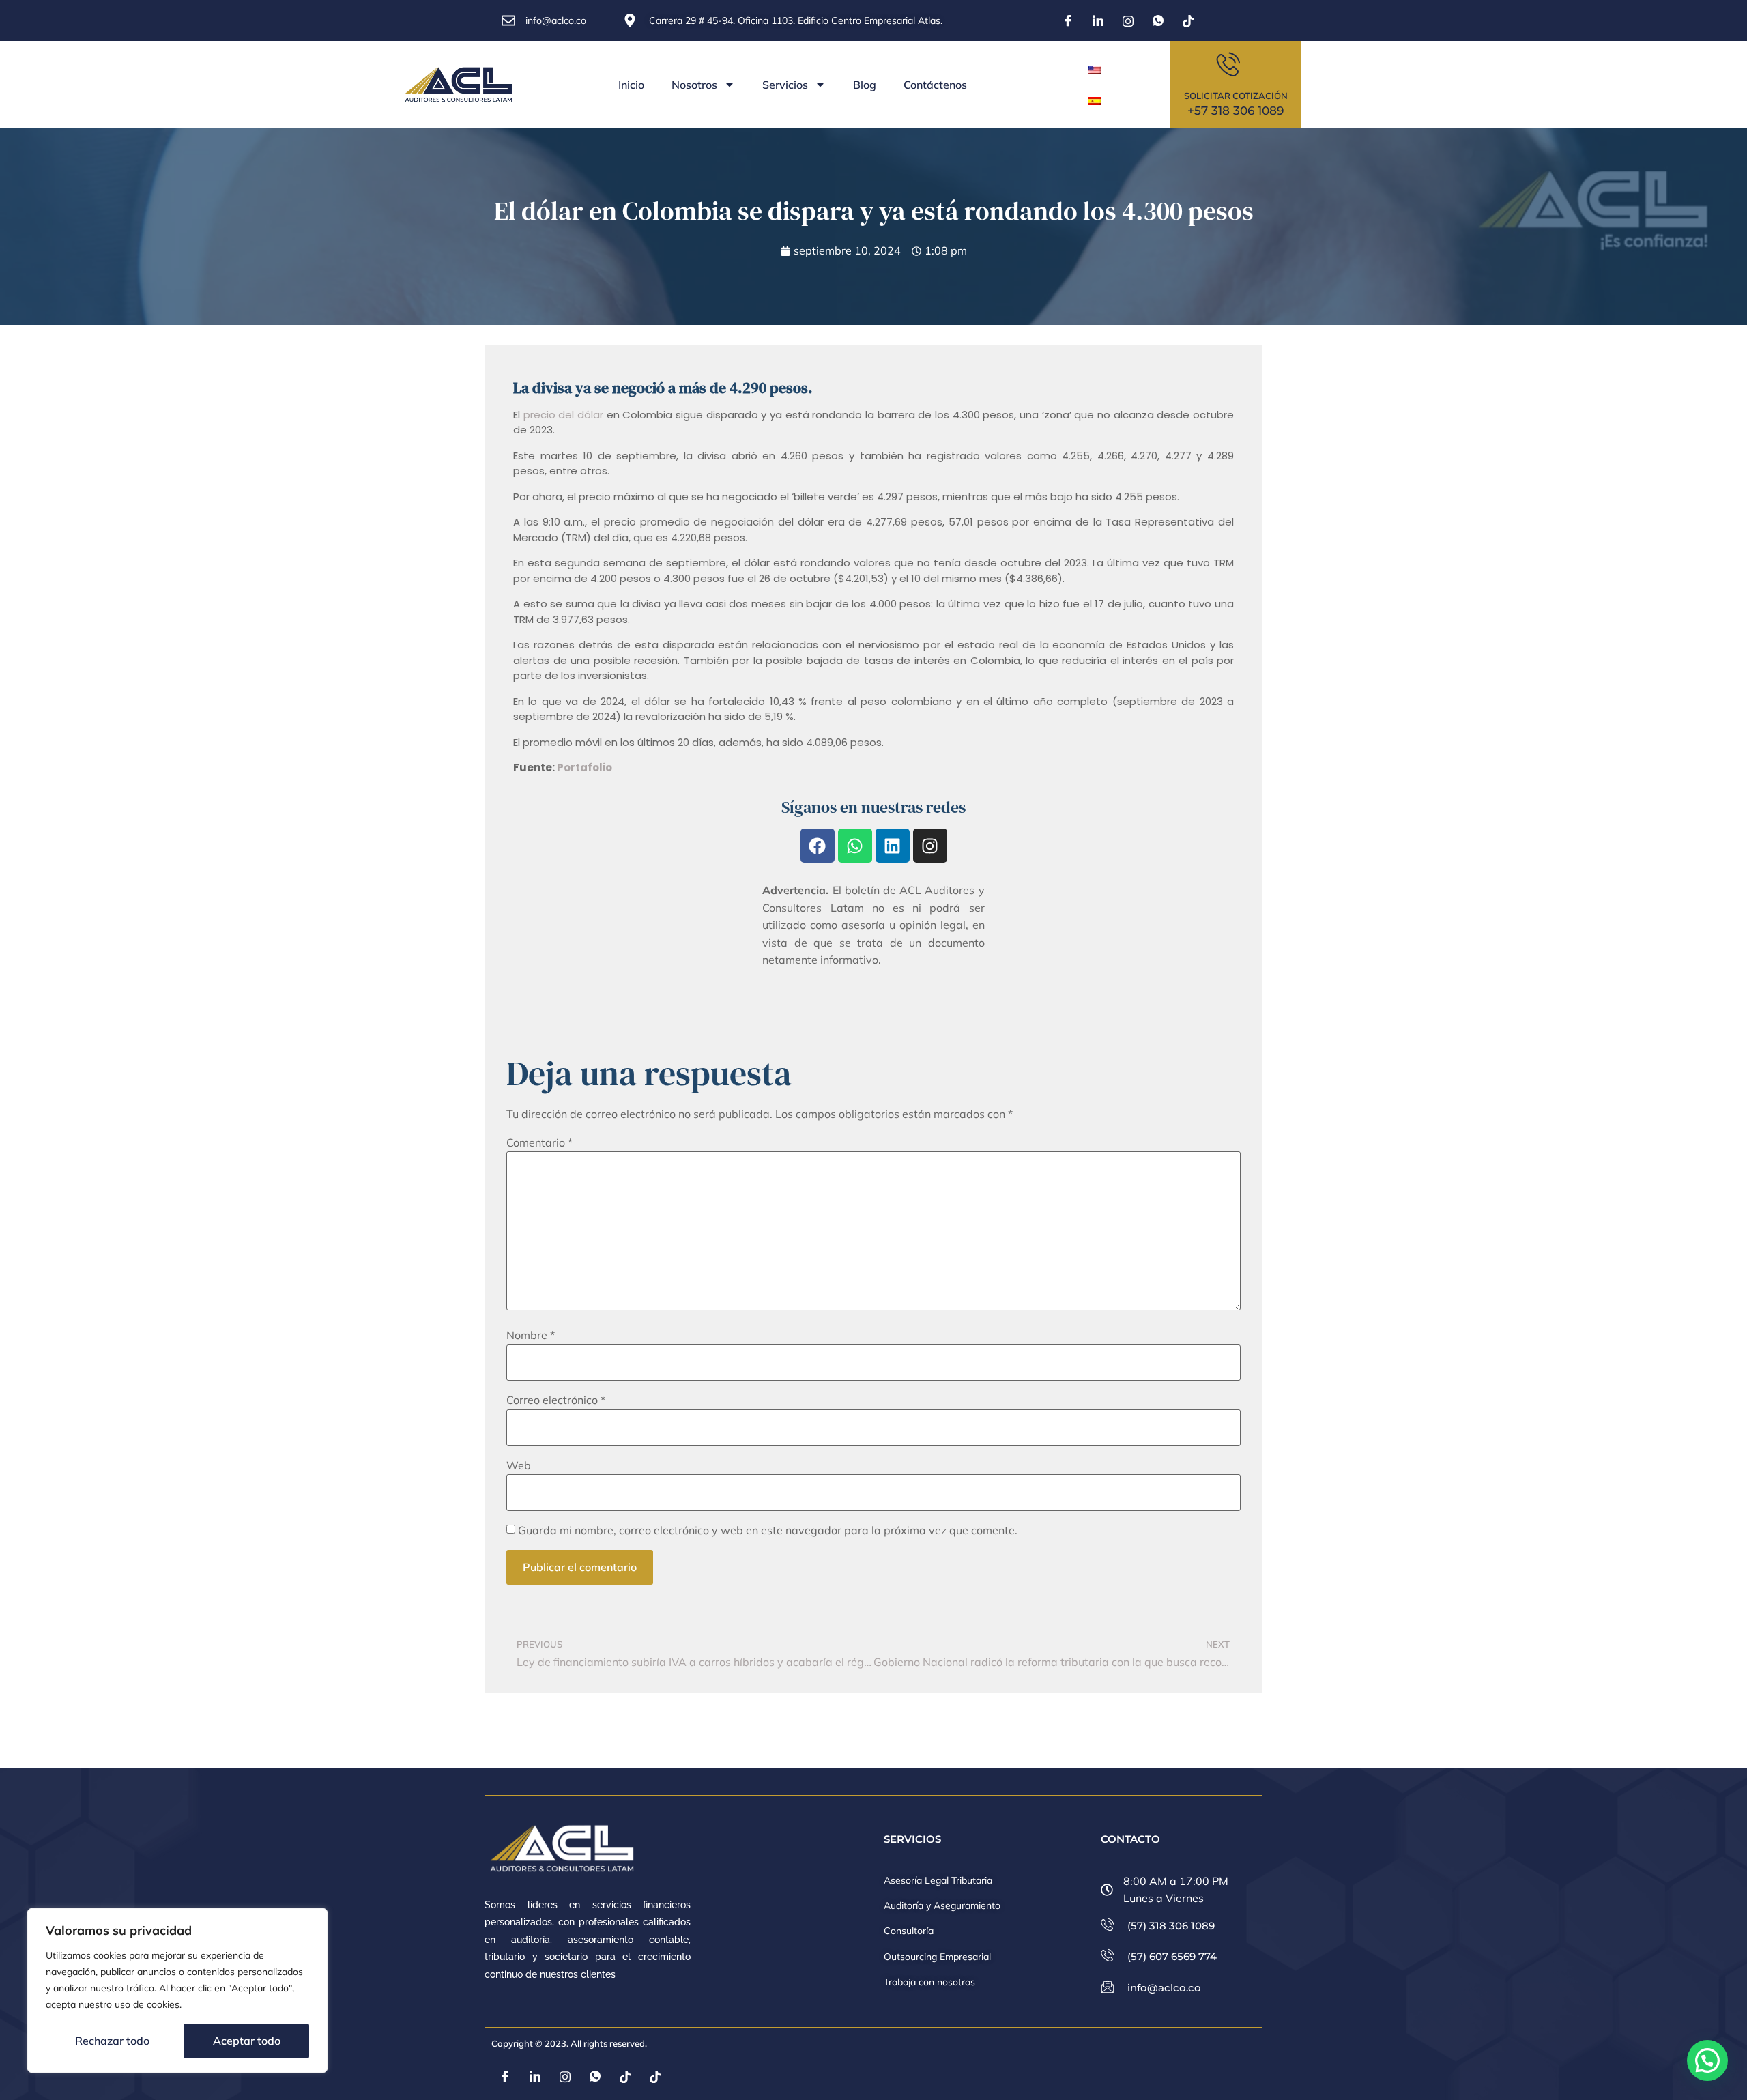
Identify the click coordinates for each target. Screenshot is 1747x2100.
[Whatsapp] (855, 846)
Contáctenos (935, 85)
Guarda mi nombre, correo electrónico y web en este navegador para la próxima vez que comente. (768, 1530)
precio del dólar (563, 415)
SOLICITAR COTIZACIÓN (1236, 96)
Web (519, 1465)
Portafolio (584, 767)
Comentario (539, 1142)
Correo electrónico (556, 1400)
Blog (865, 85)
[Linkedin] (893, 846)
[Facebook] (1068, 20)
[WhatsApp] (1158, 20)
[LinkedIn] (1098, 20)
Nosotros (694, 85)
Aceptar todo (247, 2041)
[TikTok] (1188, 20)
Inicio (631, 85)
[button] (1707, 2060)
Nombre (531, 1335)
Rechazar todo (112, 2041)
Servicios (785, 85)
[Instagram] (1128, 20)
